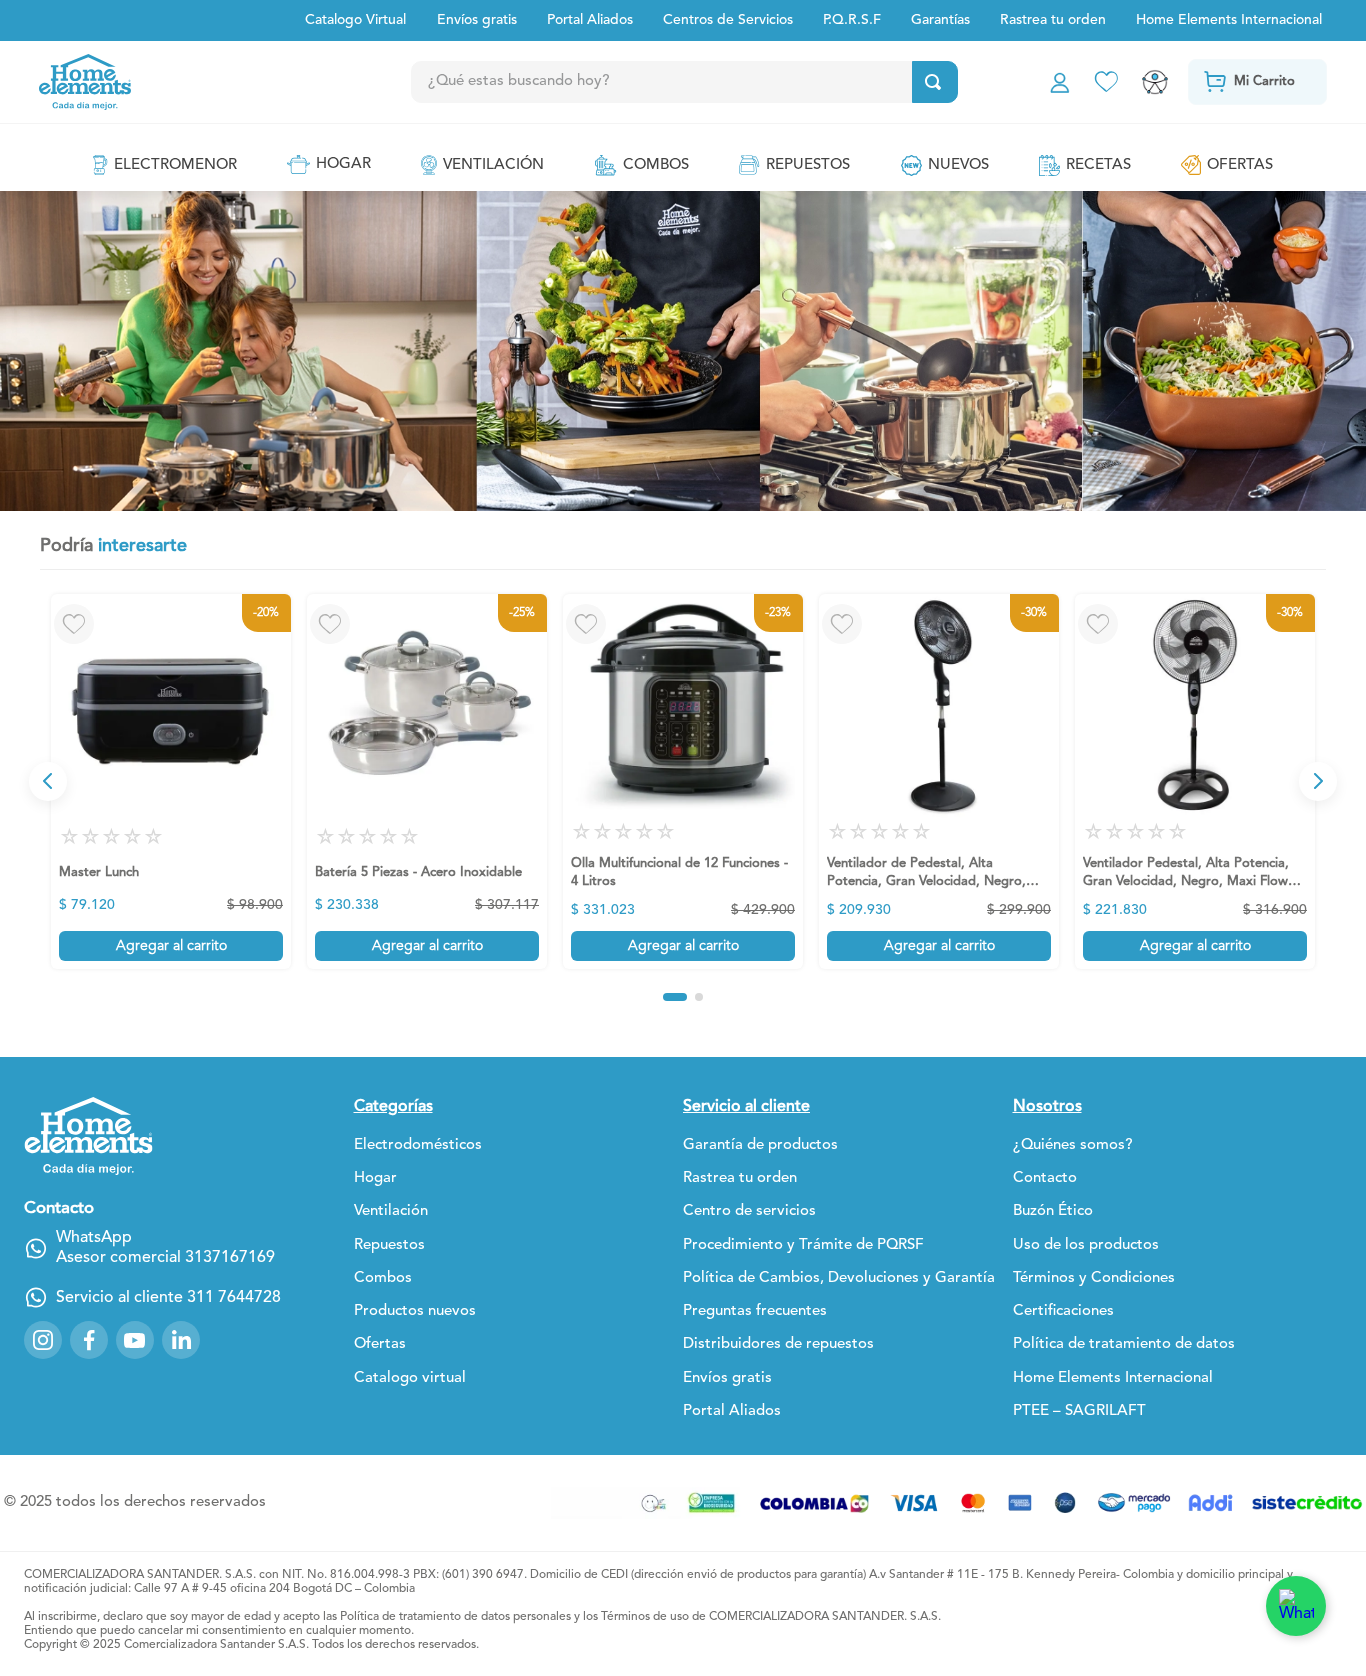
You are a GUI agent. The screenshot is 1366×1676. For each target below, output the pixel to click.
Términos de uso (645, 1617)
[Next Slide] (1318, 781)
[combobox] (724, 82)
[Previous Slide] (48, 781)
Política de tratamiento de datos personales (455, 1617)
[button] (675, 997)
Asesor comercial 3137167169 (165, 1258)
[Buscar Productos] (933, 82)
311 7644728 (234, 1298)
